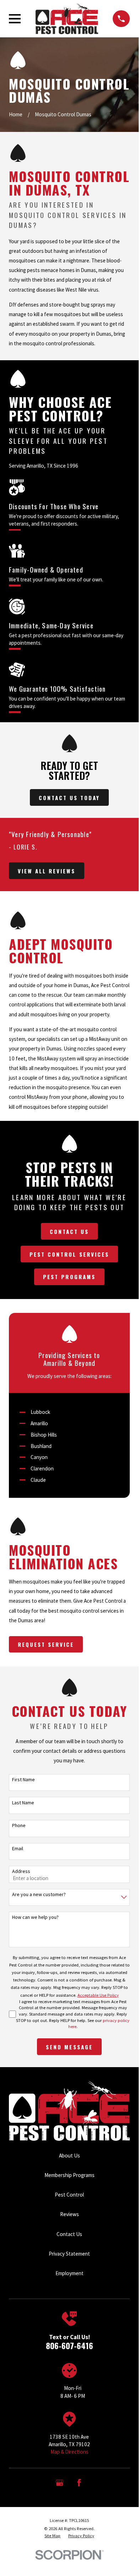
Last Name (23, 1803)
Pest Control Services (69, 1254)
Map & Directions (69, 2452)
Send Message (69, 2047)
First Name (23, 1780)
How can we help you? (35, 1917)
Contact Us (69, 1231)
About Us (69, 2155)
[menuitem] (52, 2536)
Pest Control (69, 2195)
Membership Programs (69, 2175)
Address (21, 1871)
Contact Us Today (69, 798)
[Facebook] (79, 2483)
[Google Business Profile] (60, 2483)
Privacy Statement (69, 2254)
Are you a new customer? (39, 1894)
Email (18, 1849)
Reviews (69, 2214)
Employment (69, 2273)
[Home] (67, 19)
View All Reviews (47, 871)
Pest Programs (69, 1277)
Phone (19, 1825)
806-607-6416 (69, 2346)
